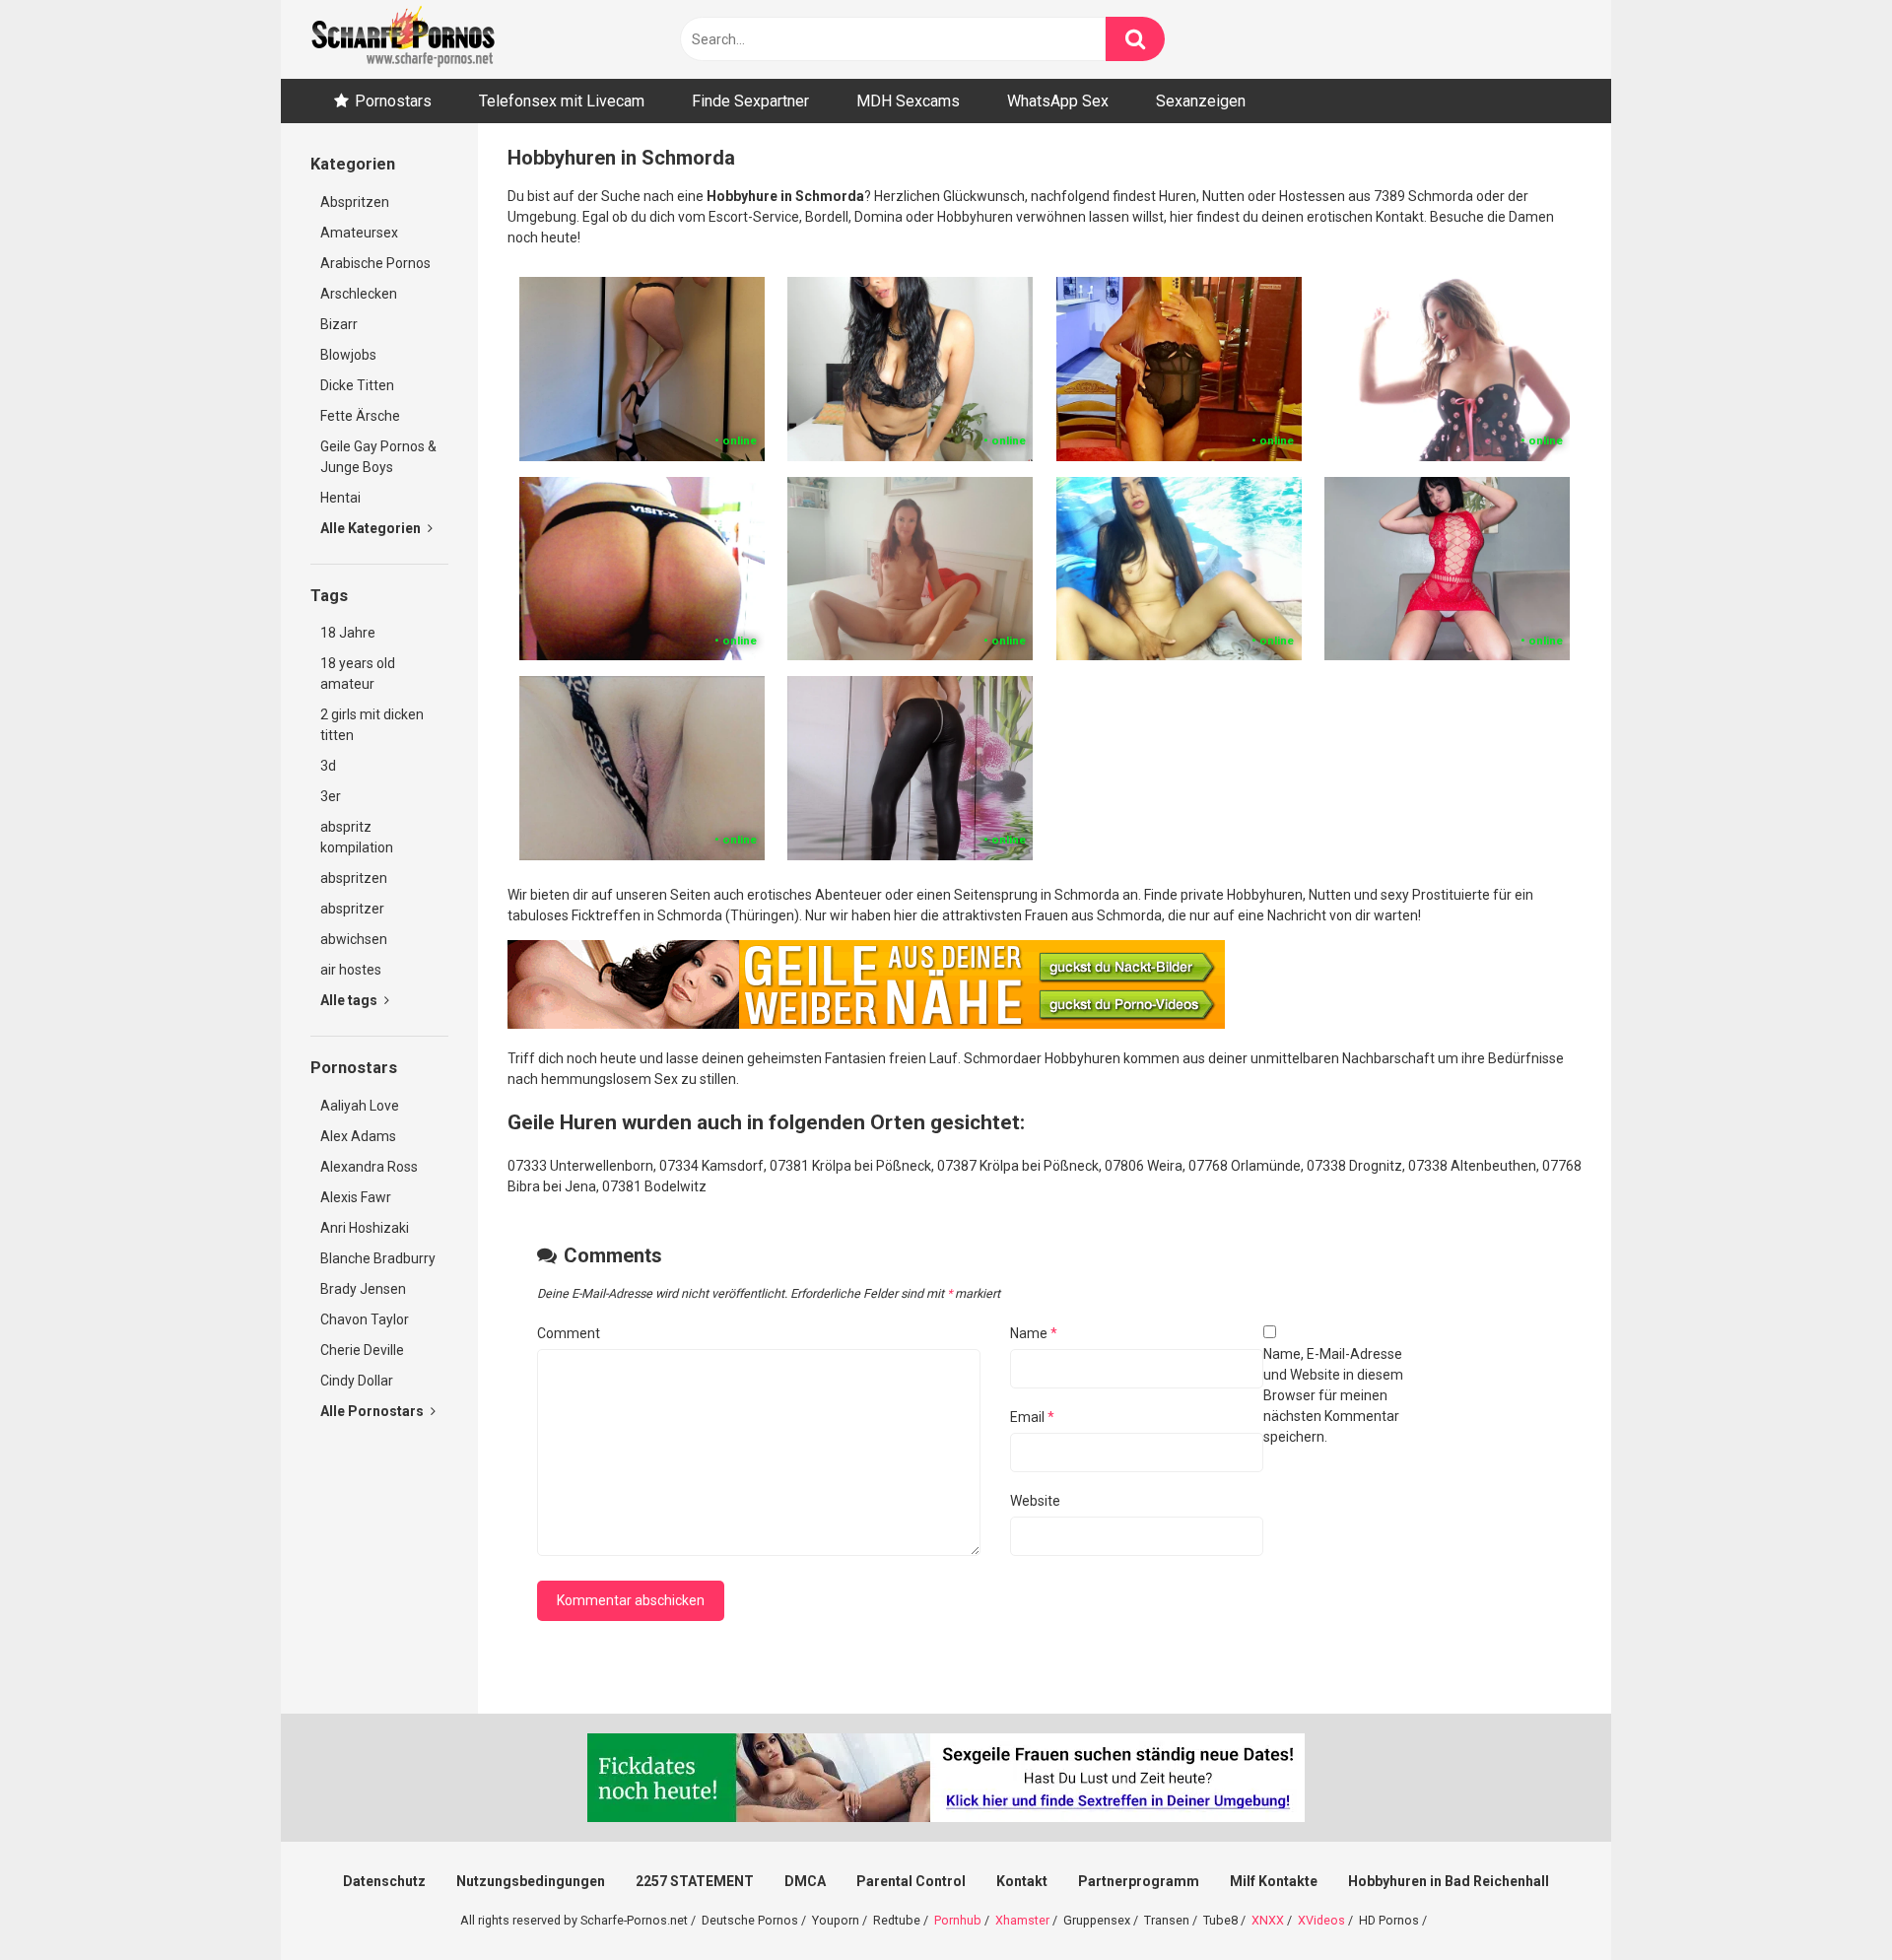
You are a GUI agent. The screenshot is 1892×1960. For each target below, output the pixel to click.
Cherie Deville (362, 1350)
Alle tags (350, 1000)
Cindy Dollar (357, 1381)
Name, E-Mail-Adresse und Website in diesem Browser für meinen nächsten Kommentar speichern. (1333, 1395)
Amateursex (359, 233)
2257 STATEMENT (695, 1881)
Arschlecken (359, 294)
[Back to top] (1826, 1900)
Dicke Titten (357, 385)
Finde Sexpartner (750, 101)
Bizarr (339, 324)
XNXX (1268, 1920)
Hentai (340, 498)
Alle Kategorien (372, 528)
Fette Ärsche (360, 416)
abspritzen (354, 878)
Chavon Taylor (365, 1319)
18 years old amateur (358, 674)
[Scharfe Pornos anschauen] (403, 39)
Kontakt (1022, 1881)
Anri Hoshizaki (365, 1228)
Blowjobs (348, 355)
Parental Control (911, 1881)
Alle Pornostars (373, 1411)
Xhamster (1022, 1920)
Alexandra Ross (369, 1167)
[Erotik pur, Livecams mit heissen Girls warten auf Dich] (866, 1024)
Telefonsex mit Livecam (562, 101)
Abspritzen (355, 202)
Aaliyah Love (360, 1106)
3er (331, 796)
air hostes (351, 970)
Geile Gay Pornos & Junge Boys (378, 457)
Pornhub (958, 1920)
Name (1034, 1333)
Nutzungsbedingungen (531, 1881)
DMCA (805, 1881)
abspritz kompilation (357, 837)
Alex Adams (358, 1136)
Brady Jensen (363, 1289)
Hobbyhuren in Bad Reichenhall (1449, 1881)
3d (328, 766)
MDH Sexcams (908, 101)
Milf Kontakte (1274, 1881)
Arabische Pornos (375, 263)
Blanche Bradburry (378, 1258)
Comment (569, 1333)
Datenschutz (384, 1881)
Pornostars (393, 101)
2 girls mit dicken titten (372, 725)
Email (1032, 1417)
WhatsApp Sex (1058, 101)
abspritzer (352, 909)
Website (1035, 1501)
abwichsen (354, 939)
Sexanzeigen (1201, 101)
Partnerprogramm (1139, 1881)
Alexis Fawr (356, 1197)
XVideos (1321, 1920)
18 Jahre (348, 633)
